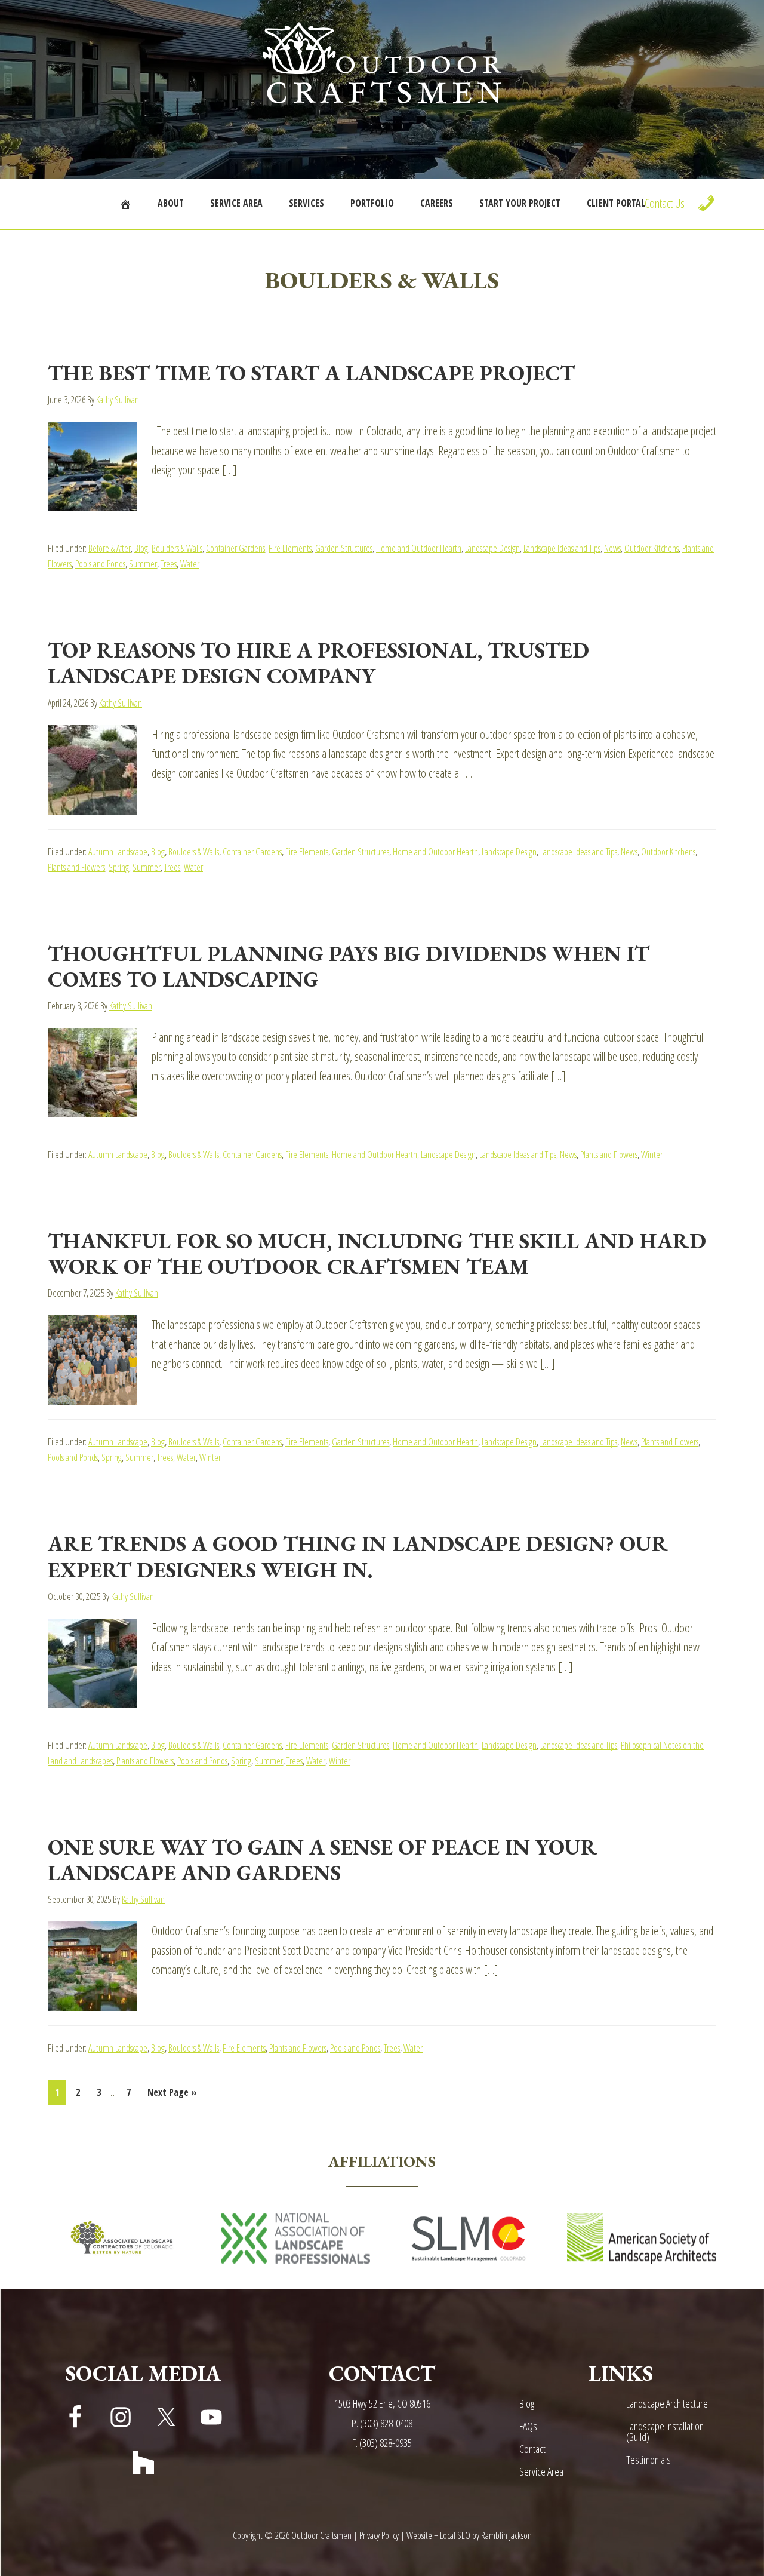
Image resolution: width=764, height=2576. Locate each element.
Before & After (110, 548)
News (612, 548)
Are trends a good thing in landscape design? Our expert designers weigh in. (358, 1556)
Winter (652, 1155)
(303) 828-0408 (386, 2423)
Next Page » (172, 2095)
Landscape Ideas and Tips (562, 548)
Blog (141, 548)
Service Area (541, 2471)
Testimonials (649, 2460)
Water (190, 564)
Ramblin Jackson (506, 2535)
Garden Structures (344, 548)
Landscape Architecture (667, 2403)
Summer (143, 564)
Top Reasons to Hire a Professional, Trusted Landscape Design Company (318, 663)
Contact (532, 2449)
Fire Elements (290, 548)
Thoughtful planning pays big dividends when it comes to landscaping (349, 966)
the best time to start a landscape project (311, 373)
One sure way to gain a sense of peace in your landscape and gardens (323, 1860)
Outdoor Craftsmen (382, 63)
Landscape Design (492, 548)
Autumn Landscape (118, 852)
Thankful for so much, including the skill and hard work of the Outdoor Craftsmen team (377, 1254)
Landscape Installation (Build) (665, 2431)
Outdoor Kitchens (651, 548)
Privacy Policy (379, 2535)
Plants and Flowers (76, 867)
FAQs (528, 2426)
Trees (169, 564)
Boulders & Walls (177, 548)
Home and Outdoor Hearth (419, 548)
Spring (119, 867)
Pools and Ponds (100, 564)
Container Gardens (235, 548)
